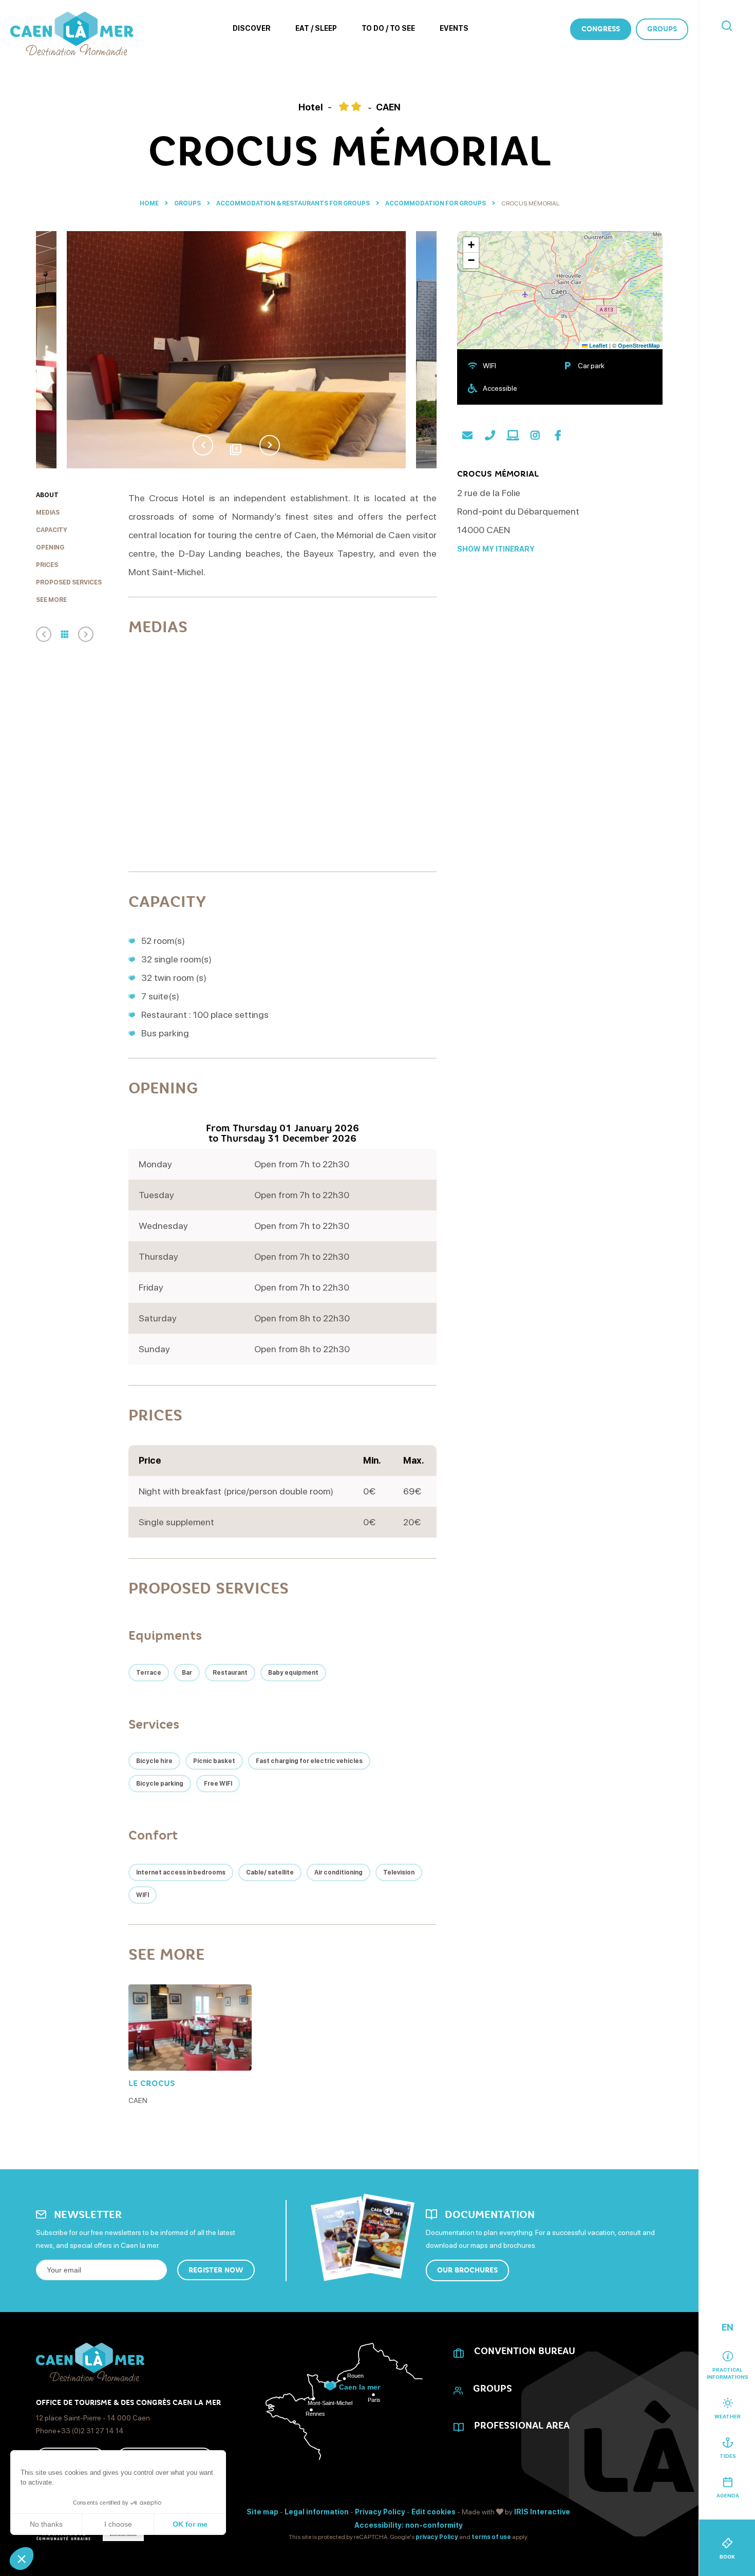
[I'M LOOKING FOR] (727, 26)
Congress (601, 29)
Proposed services (69, 582)
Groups (662, 29)
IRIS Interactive (542, 2512)
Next (270, 445)
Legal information (317, 2512)
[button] (22, 2559)
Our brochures (467, 2270)
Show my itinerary (496, 549)
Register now (216, 2270)
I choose (118, 2524)
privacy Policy (437, 2537)
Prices (47, 565)
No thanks (46, 2524)
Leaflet (598, 345)
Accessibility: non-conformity (409, 2525)
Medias (48, 513)
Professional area (522, 2426)
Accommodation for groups (436, 203)
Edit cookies (433, 2512)
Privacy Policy (380, 2512)
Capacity (52, 530)
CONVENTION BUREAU (525, 2351)
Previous (203, 445)
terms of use (491, 2537)
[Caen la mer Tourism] (72, 34)
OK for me (190, 2524)
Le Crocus (152, 2083)
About (47, 495)
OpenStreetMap (639, 345)
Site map (262, 2512)
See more (51, 600)
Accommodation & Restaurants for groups (294, 203)
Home (149, 203)
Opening (50, 547)
